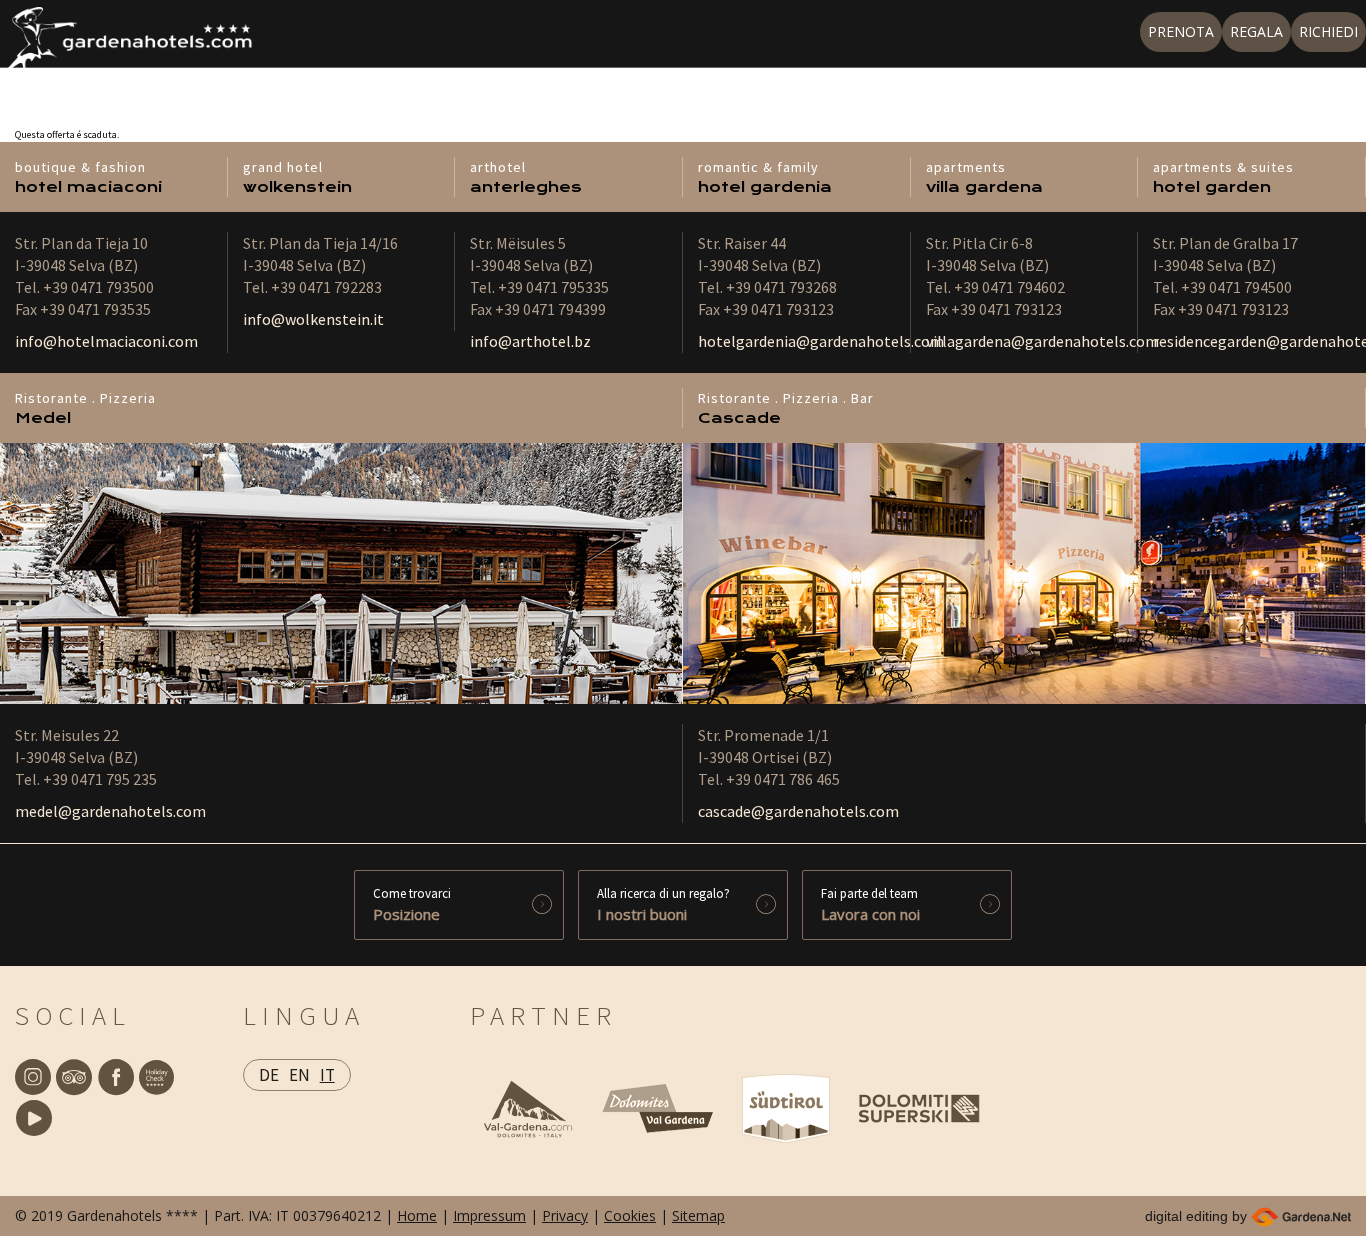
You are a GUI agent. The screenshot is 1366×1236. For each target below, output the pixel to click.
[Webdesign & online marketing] (1301, 1216)
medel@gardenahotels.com (110, 811)
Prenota (1181, 31)
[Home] (126, 46)
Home (417, 1215)
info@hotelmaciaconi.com (106, 341)
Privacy (565, 1215)
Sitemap (698, 1215)
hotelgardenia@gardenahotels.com (821, 341)
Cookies (630, 1215)
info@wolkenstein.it (313, 319)
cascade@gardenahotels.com (798, 811)
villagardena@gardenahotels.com (1042, 341)
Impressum (489, 1215)
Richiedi (1328, 31)
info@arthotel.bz (530, 341)
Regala (1256, 31)
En (299, 1075)
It (327, 1075)
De (269, 1075)
